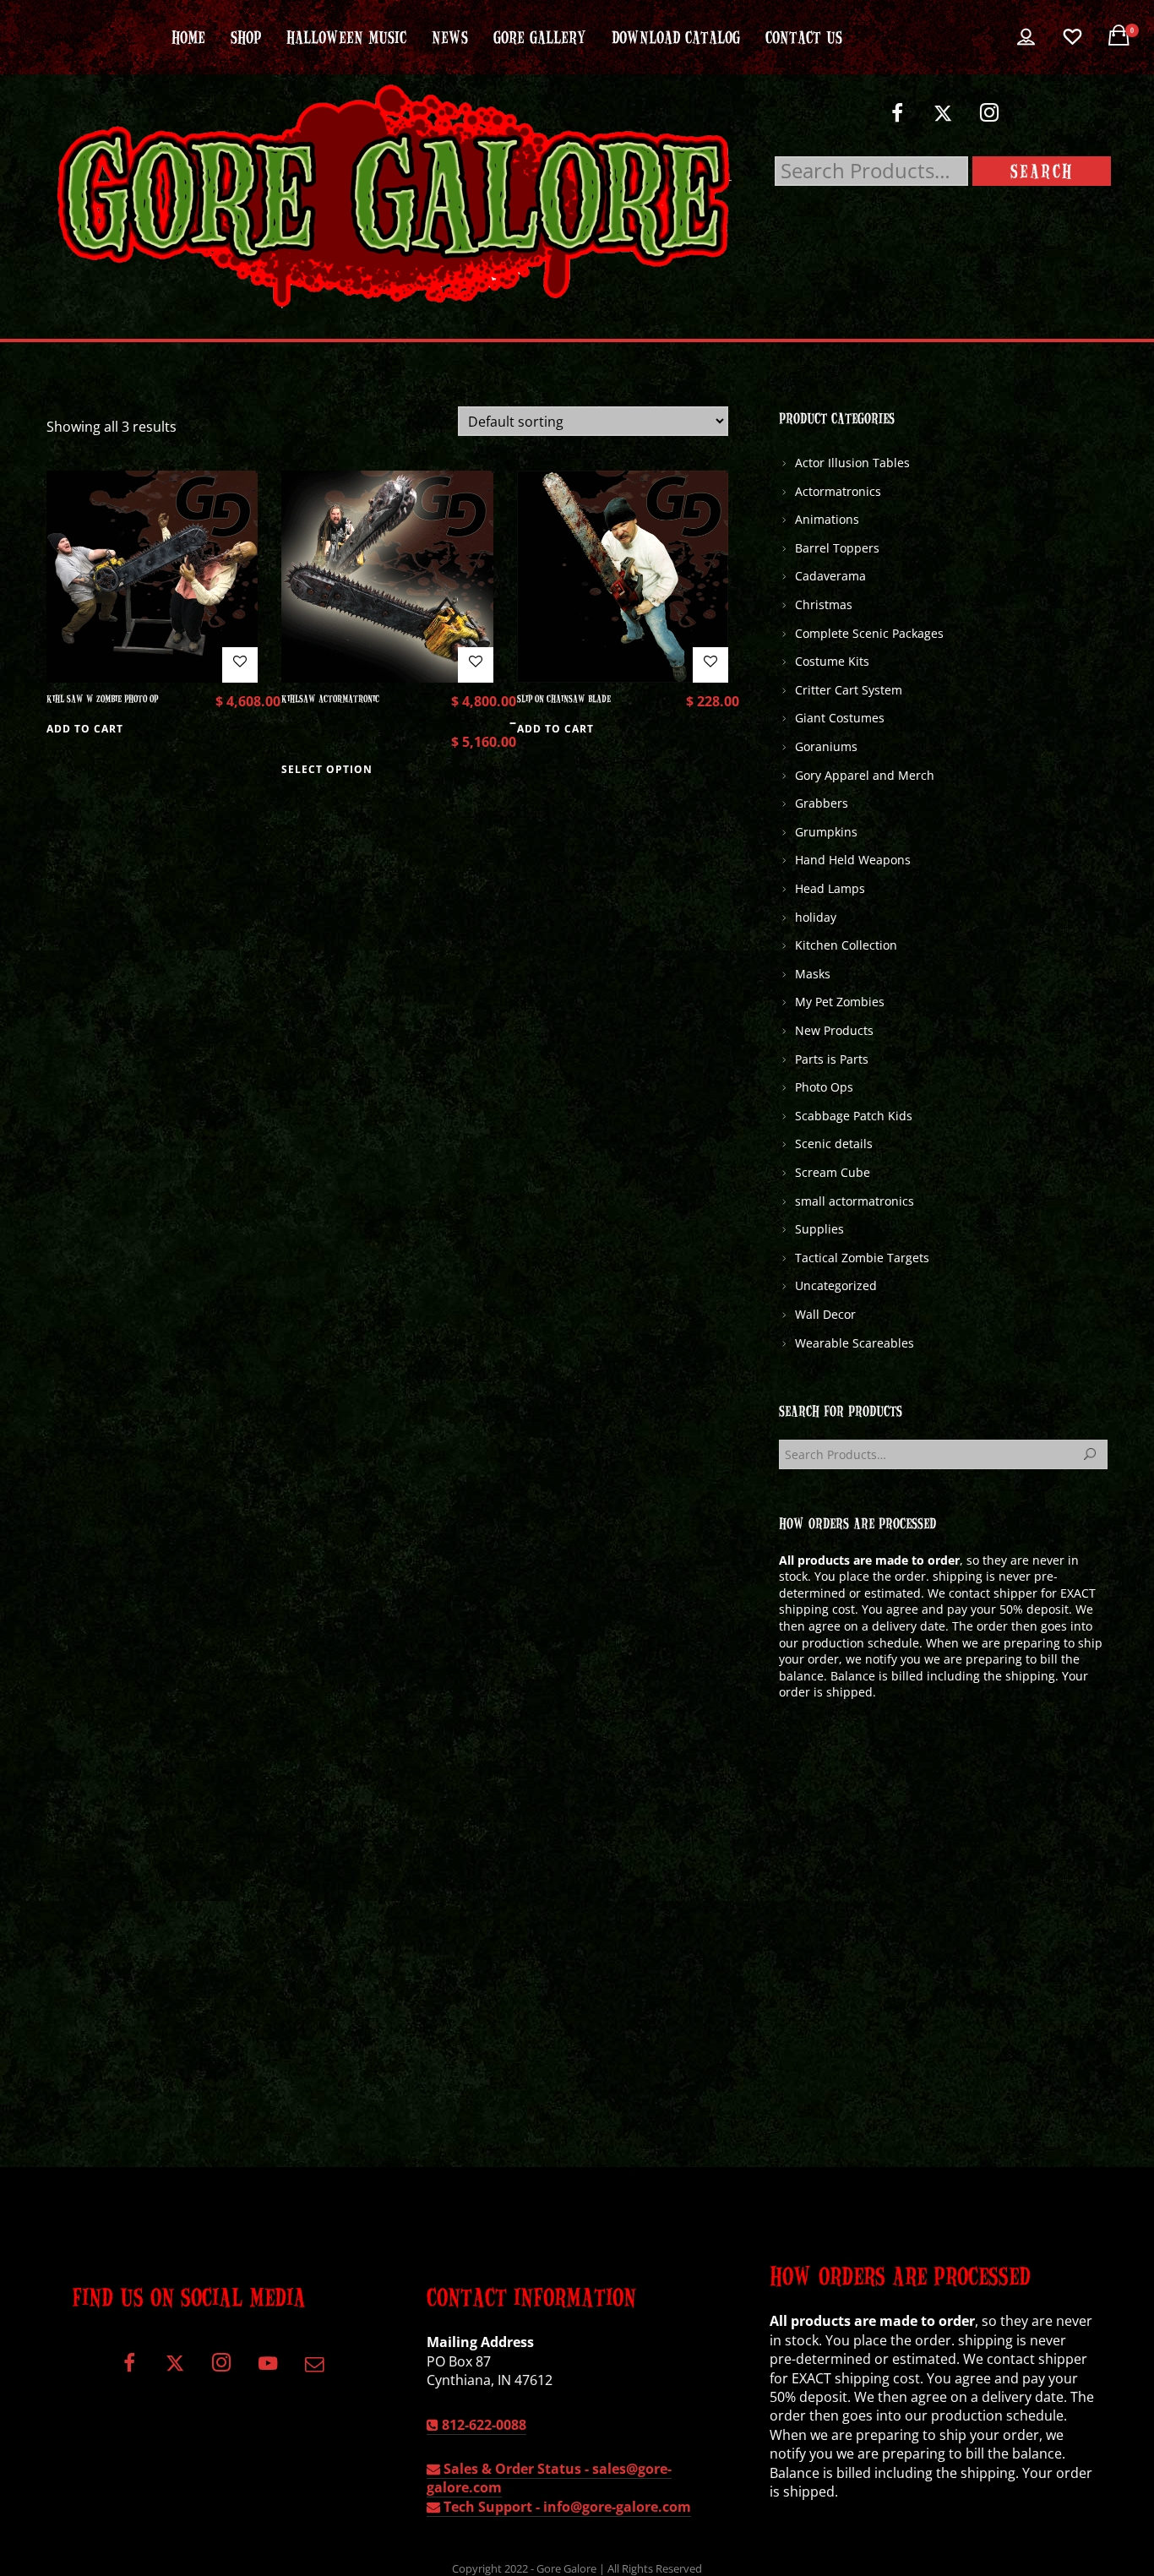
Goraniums (826, 746)
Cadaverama (830, 576)
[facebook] (897, 120)
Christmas (824, 605)
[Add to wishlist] (240, 665)
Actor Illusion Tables (852, 463)
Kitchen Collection (846, 945)
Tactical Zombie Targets (862, 1258)
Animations (827, 519)
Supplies (819, 1229)
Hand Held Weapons (853, 860)
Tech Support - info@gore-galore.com (566, 2507)
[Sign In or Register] (1026, 37)
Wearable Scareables (855, 1343)
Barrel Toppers (837, 548)
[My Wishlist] (1072, 37)
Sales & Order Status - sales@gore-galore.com (549, 2478)
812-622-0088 (482, 2425)
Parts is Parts (832, 1059)
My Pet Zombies (840, 1002)
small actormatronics (855, 1201)
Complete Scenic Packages (869, 633)
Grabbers (822, 803)
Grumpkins (826, 832)
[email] (315, 2369)
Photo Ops (824, 1087)
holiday (816, 917)
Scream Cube (833, 1172)
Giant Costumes (840, 718)
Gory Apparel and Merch (865, 775)
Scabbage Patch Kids (854, 1116)
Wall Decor (825, 1314)
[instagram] (990, 120)
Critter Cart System (849, 690)
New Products (834, 1030)
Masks (813, 974)
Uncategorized (836, 1285)
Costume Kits (832, 661)
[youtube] (268, 2373)
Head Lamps (830, 888)
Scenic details (834, 1144)
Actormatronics (838, 491)
